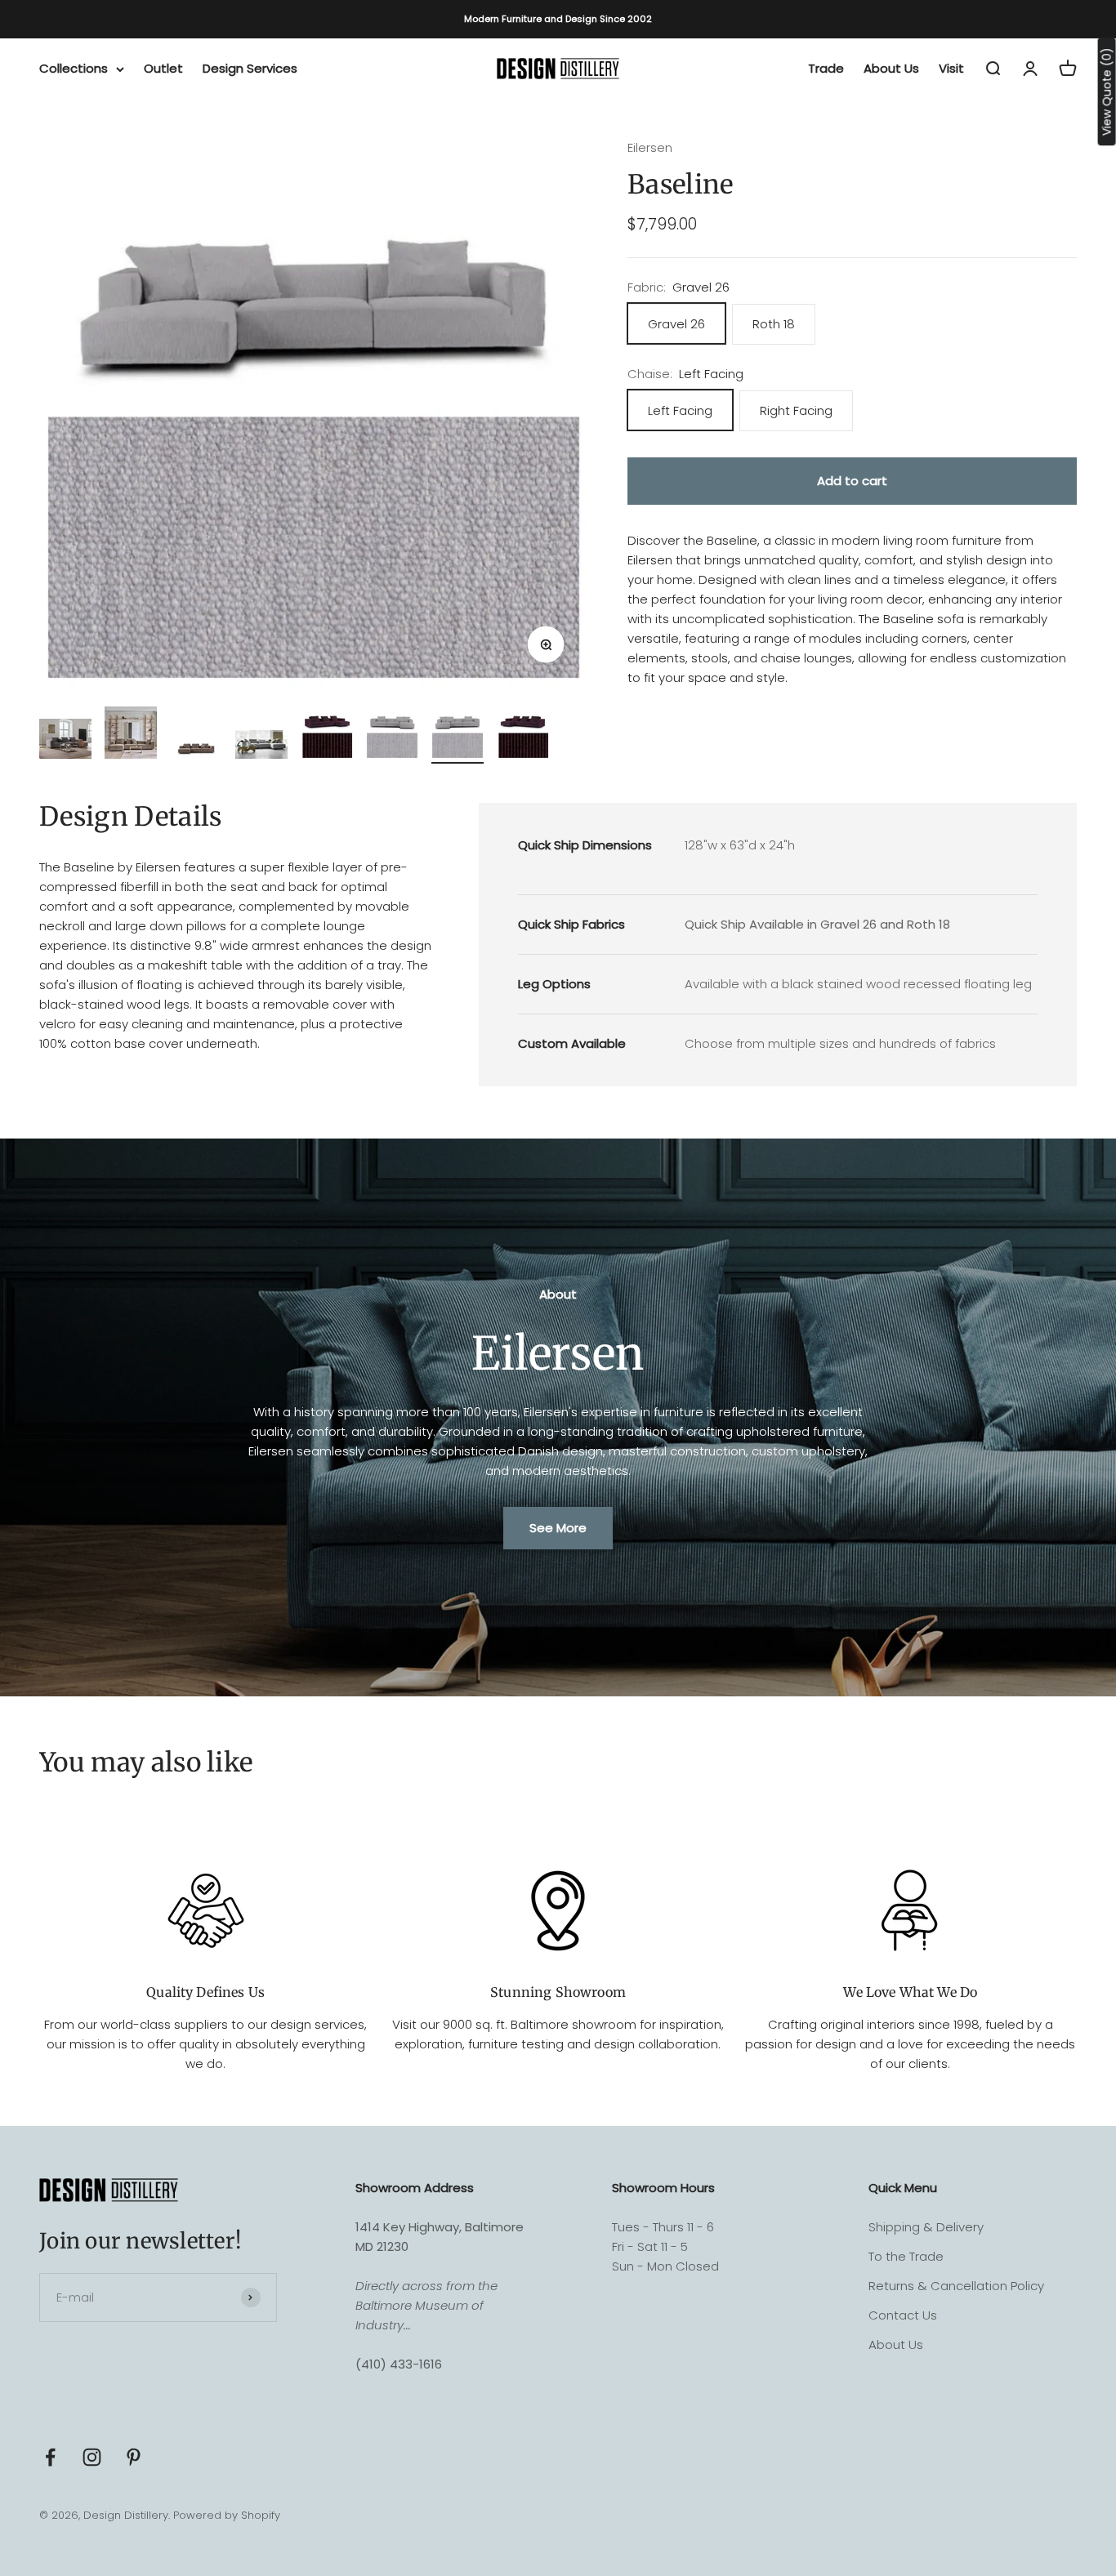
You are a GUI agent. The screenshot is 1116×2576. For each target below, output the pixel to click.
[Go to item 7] (458, 735)
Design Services (250, 68)
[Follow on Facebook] (50, 2457)
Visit (951, 68)
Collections (74, 68)
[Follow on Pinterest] (134, 2457)
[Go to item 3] (196, 748)
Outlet (163, 68)
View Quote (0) (1107, 91)
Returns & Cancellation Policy (956, 2286)
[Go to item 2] (131, 735)
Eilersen (650, 147)
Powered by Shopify (227, 2515)
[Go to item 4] (261, 747)
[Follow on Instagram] (92, 2457)
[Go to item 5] (327, 735)
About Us (891, 68)
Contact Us (903, 2315)
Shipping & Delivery (926, 2227)
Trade (826, 68)
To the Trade (906, 2256)
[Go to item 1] (65, 741)
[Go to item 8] (523, 735)
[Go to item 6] (392, 735)
